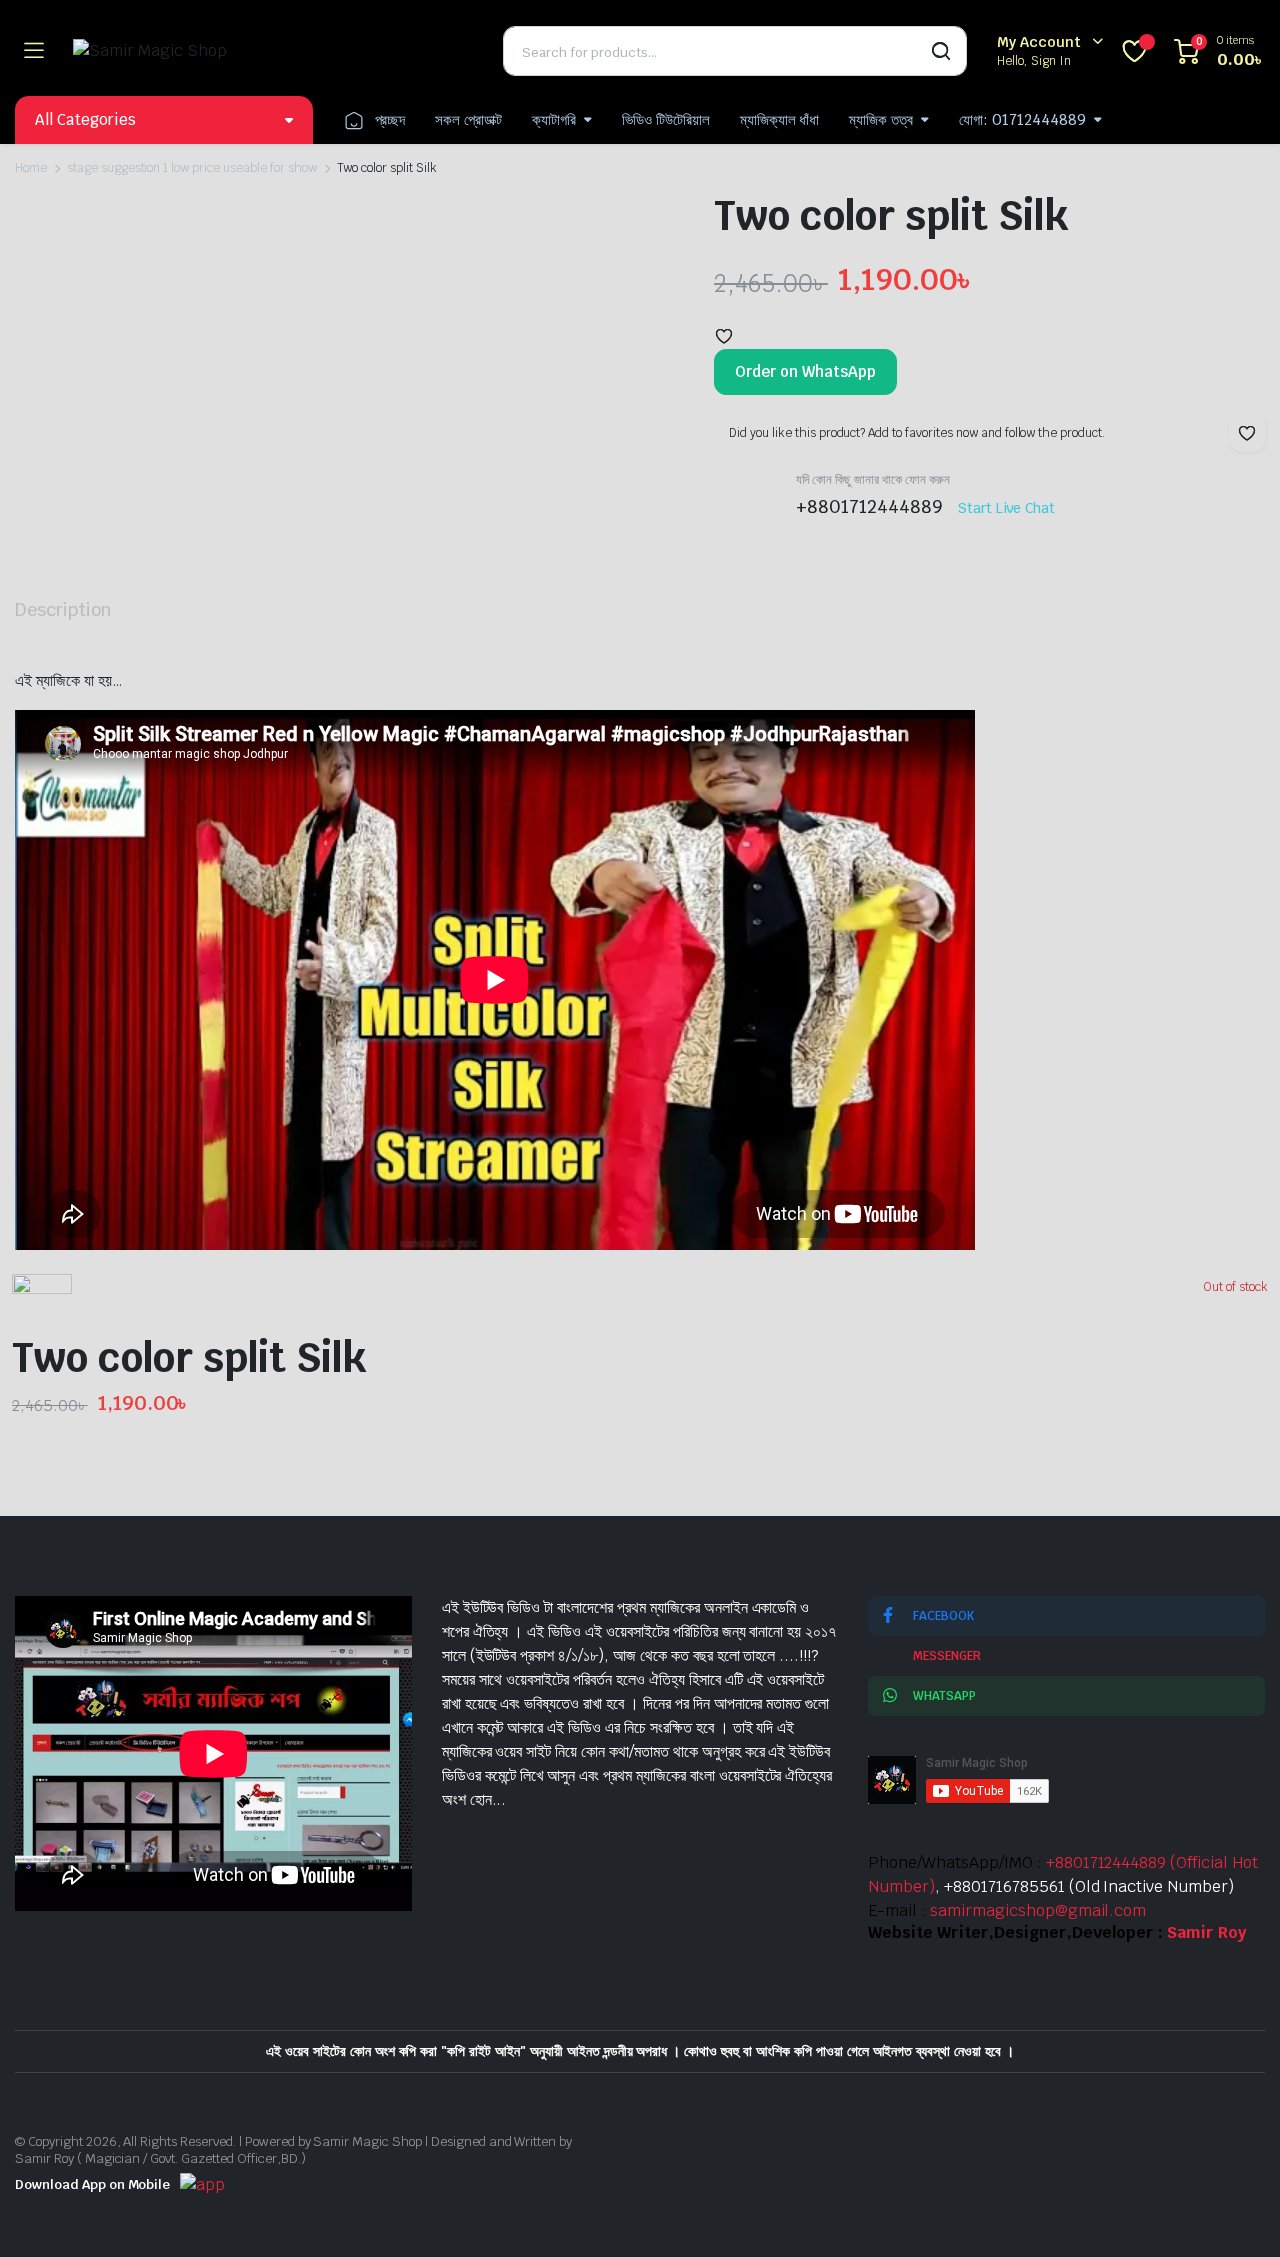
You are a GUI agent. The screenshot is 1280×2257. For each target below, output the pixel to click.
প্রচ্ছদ (390, 119)
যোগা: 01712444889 (1022, 119)
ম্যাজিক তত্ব (881, 119)
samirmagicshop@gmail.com (1038, 1910)
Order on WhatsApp (805, 371)
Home (31, 168)
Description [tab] (63, 609)
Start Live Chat (1007, 508)
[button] (724, 336)
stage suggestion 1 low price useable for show (192, 168)
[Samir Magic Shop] (273, 51)
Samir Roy (1207, 1932)
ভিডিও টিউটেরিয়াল (666, 119)
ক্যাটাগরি (554, 119)
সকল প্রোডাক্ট (468, 119)
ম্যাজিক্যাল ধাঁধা (780, 119)
